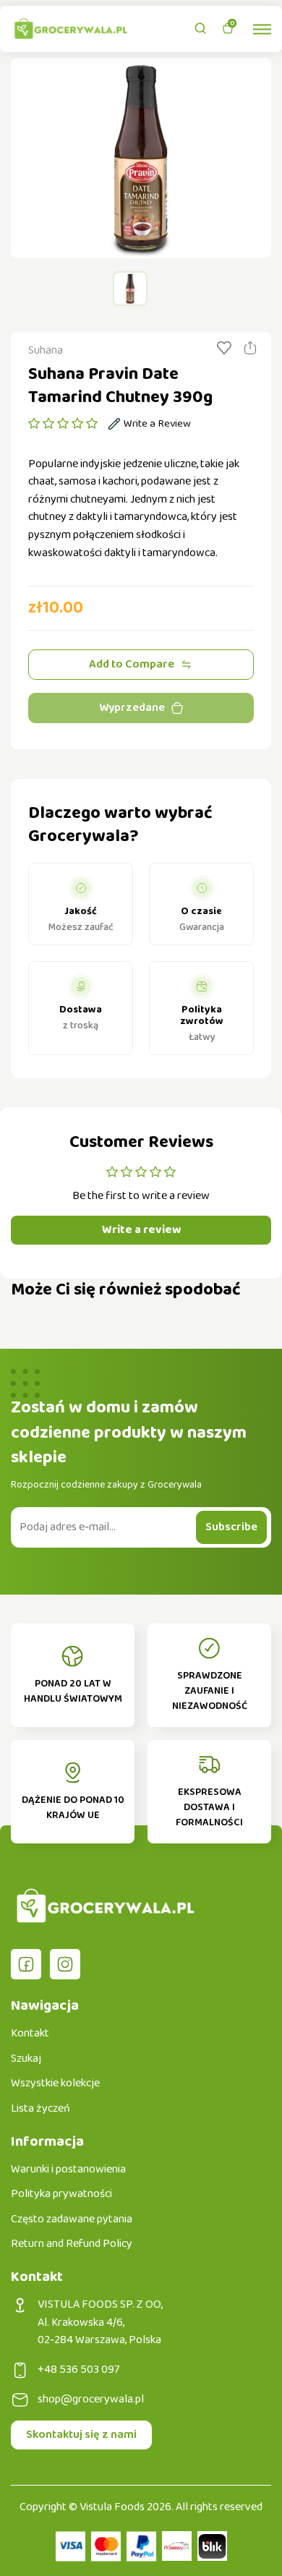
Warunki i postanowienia (68, 2170)
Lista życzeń (40, 2109)
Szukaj (26, 2059)
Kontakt (30, 2034)
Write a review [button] (141, 1230)
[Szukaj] (200, 28)
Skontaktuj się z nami (81, 2435)
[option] (141, 158)
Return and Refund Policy (72, 2244)
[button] (63, 424)
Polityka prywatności (61, 2194)
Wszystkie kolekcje (55, 2084)
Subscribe (231, 1527)
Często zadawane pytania (72, 2219)
